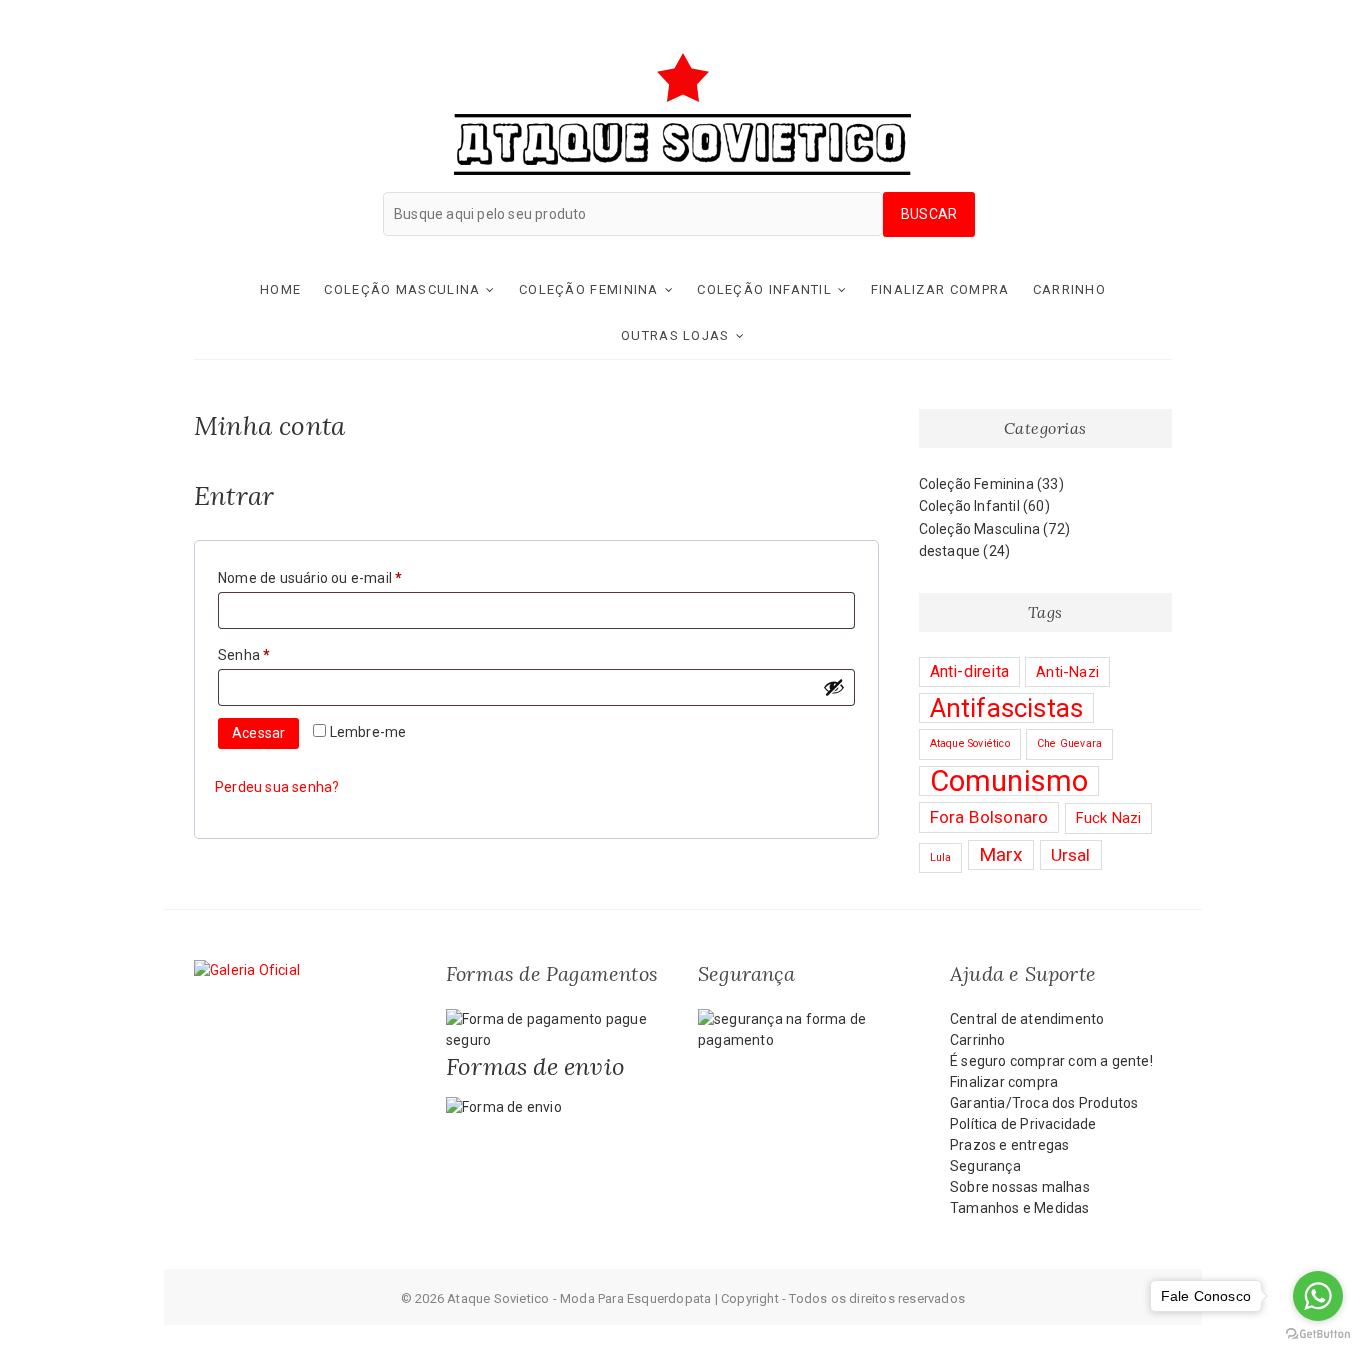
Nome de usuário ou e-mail (346, 577)
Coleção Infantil (764, 289)
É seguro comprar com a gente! (1051, 1061)
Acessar (258, 733)
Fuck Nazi (1109, 818)
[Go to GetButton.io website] (1318, 1334)
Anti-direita (969, 671)
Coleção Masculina (402, 289)
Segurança (985, 1166)
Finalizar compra (940, 289)
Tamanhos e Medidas (1020, 1208)
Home (280, 289)
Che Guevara (1069, 743)
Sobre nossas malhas (1020, 1187)
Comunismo (1009, 781)
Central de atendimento (1027, 1019)
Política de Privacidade (1023, 1124)
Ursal (1071, 855)
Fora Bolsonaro (989, 817)
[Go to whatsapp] (1318, 1296)
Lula (941, 857)
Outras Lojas (675, 335)
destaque (950, 551)
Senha (280, 654)
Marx (1001, 854)
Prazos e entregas (1009, 1145)
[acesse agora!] (247, 970)
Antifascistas (1007, 708)
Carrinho (1069, 289)
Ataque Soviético (970, 743)
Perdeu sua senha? (277, 787)
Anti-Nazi (1067, 672)
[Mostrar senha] (834, 687)
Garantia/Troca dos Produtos (1044, 1103)
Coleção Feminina (589, 289)
